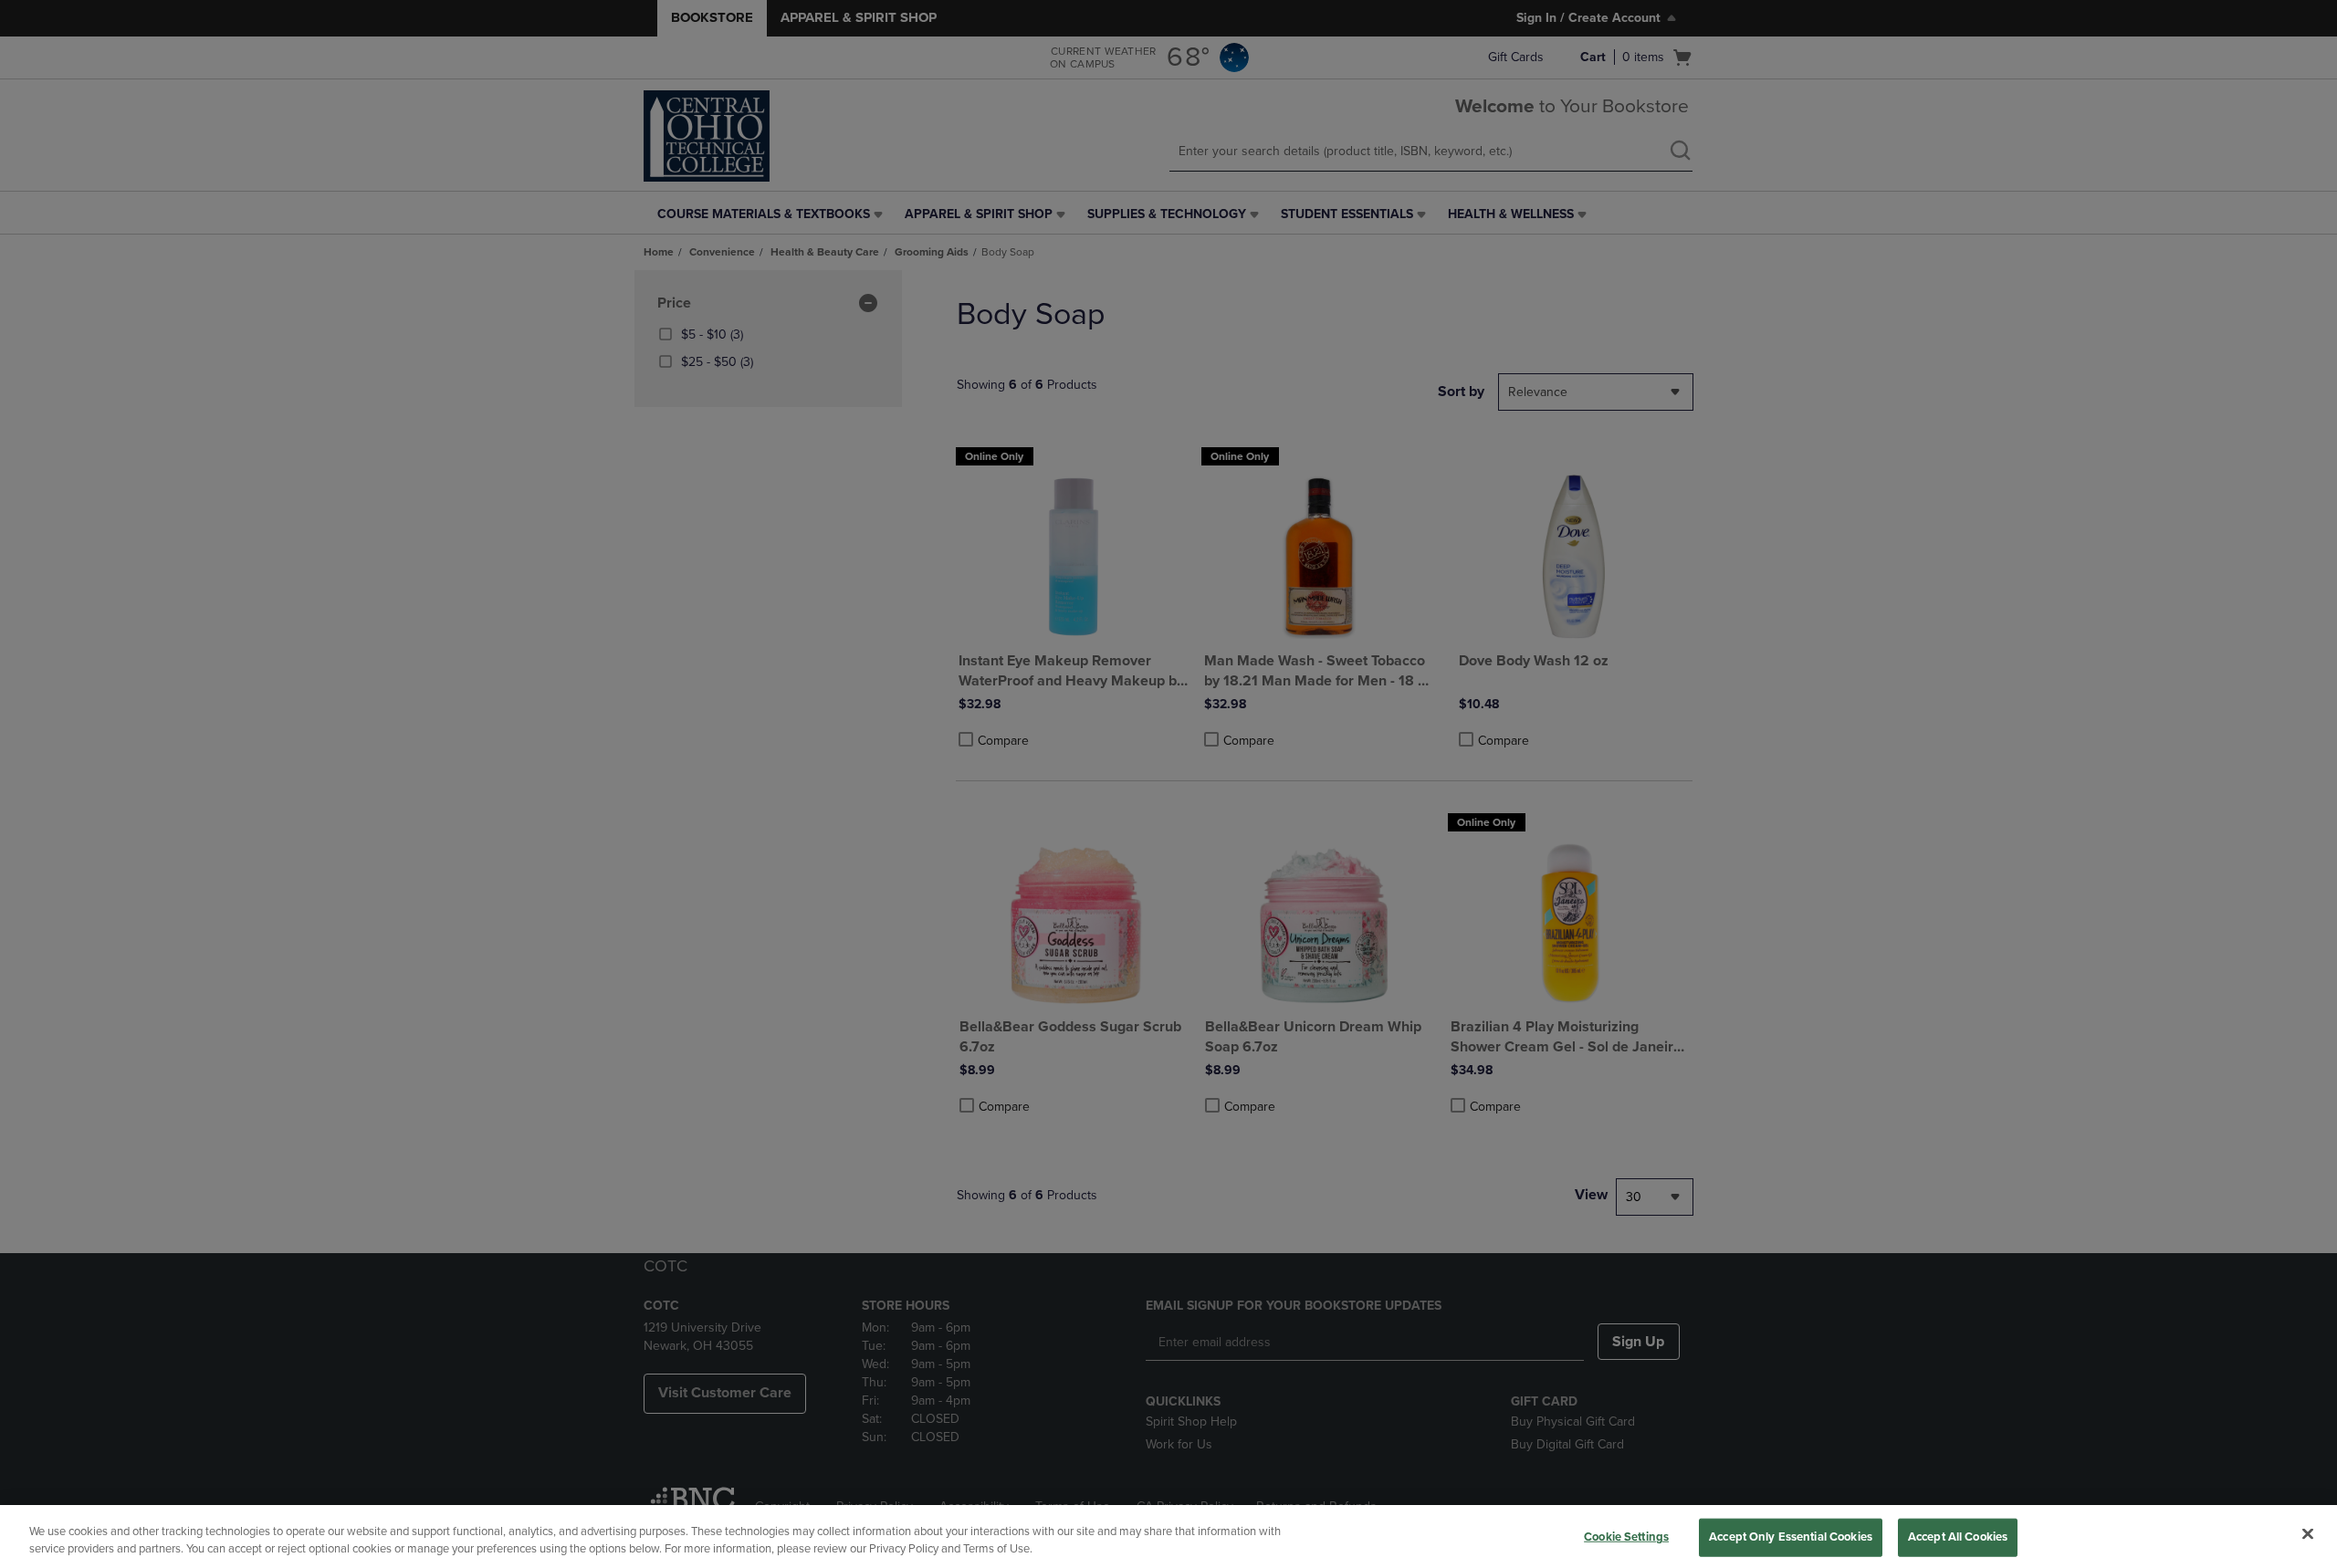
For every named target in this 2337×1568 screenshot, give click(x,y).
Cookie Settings (1626, 1537)
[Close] (2308, 1534)
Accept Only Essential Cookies (1791, 1537)
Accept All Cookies (1958, 1537)
